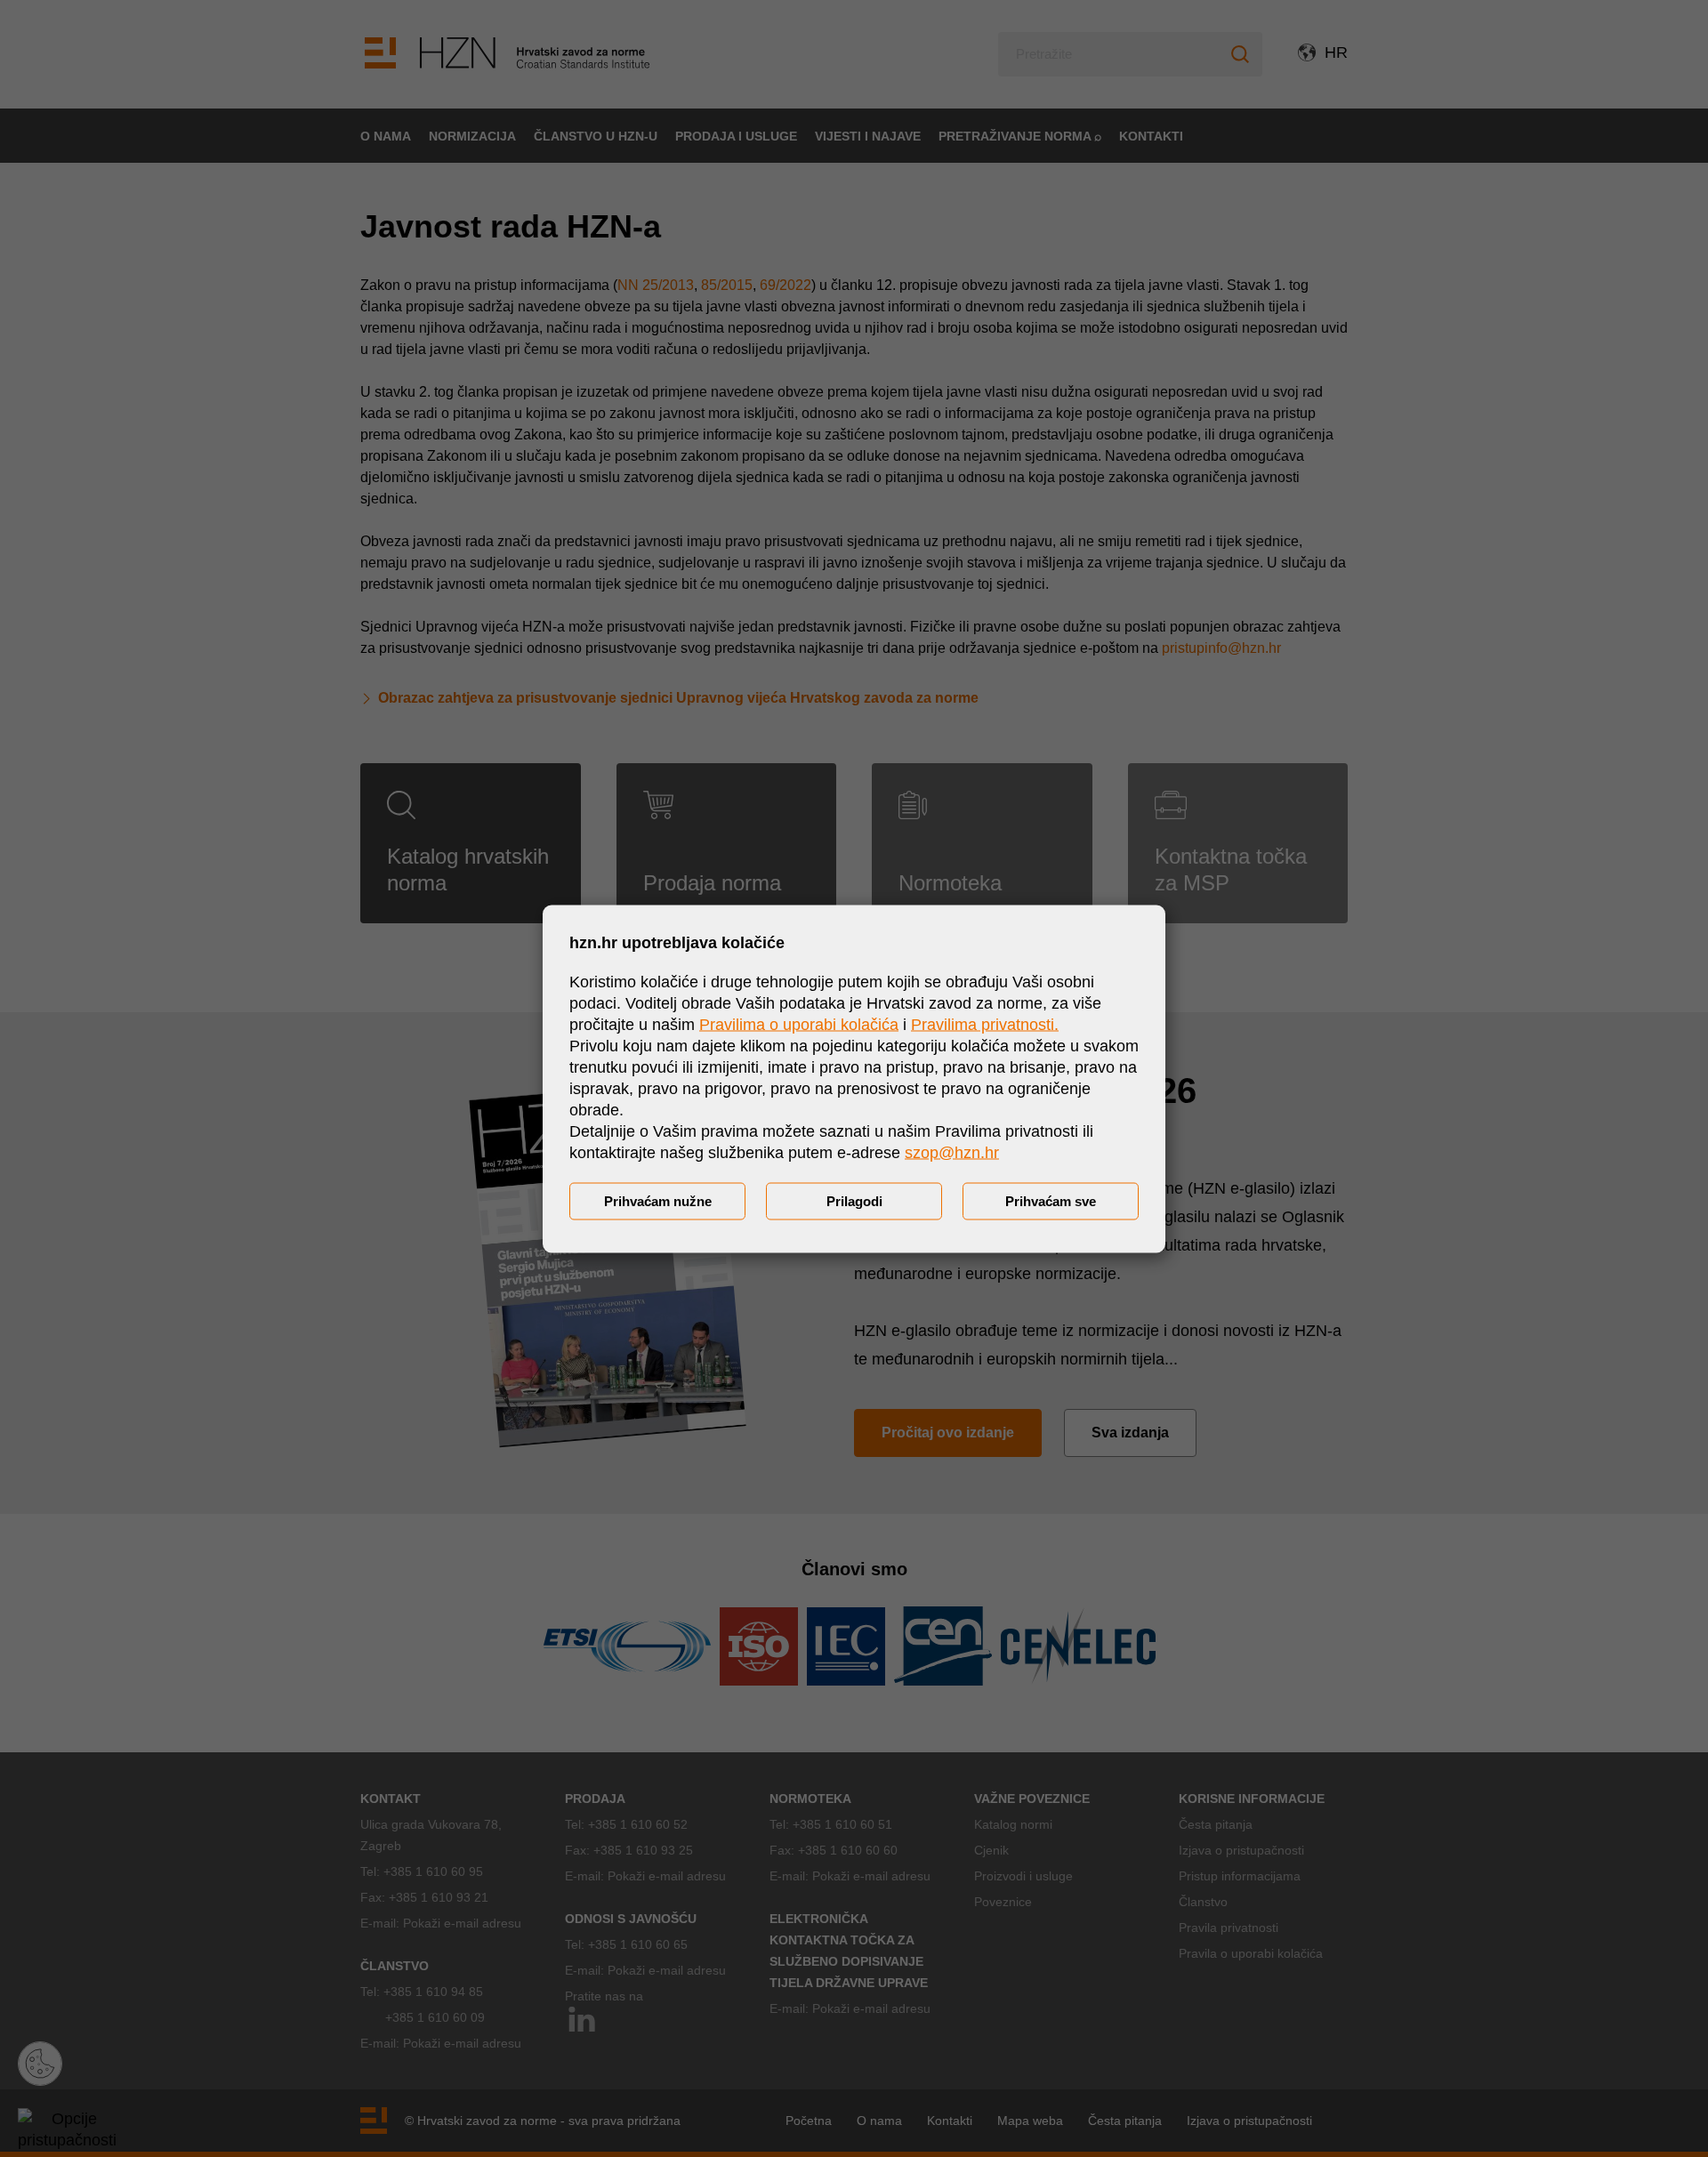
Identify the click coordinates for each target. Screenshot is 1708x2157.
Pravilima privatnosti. (985, 1024)
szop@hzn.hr (952, 1152)
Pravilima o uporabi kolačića (799, 1024)
